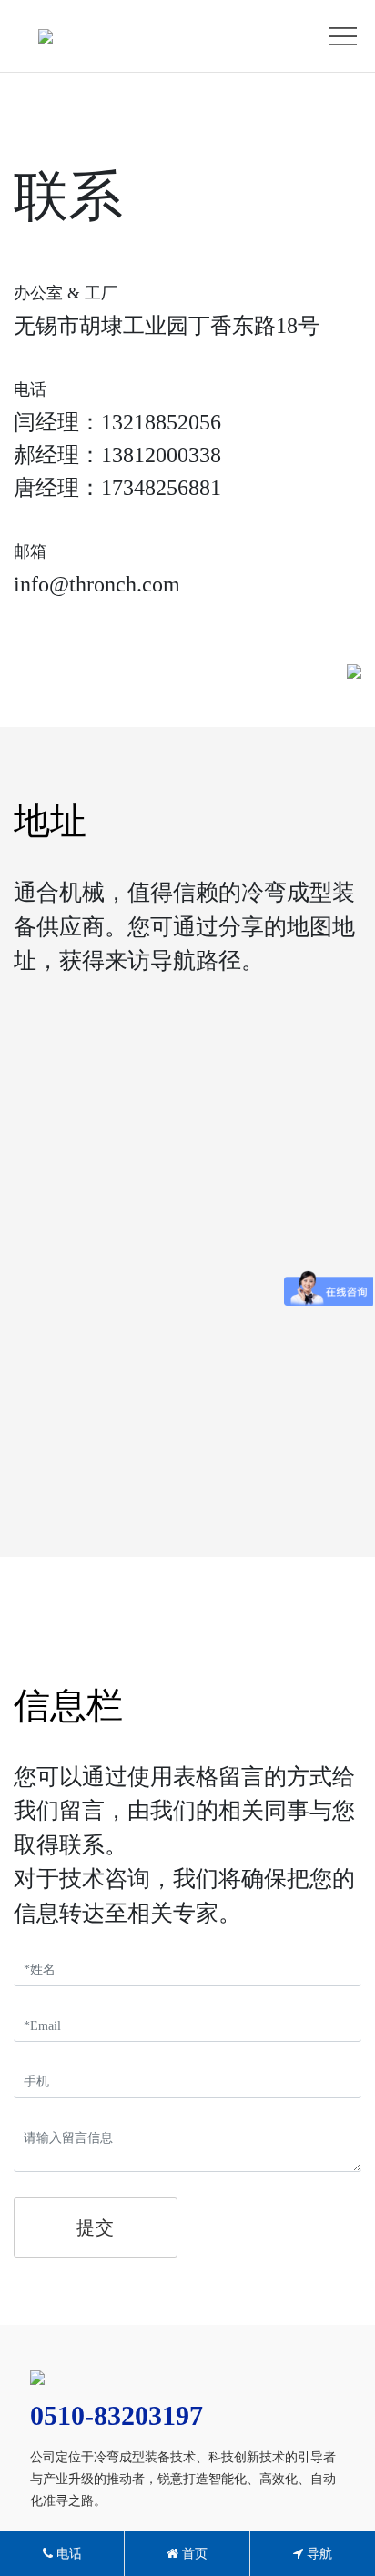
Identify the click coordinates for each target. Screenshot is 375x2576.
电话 (67, 2554)
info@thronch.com (97, 584)
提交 (96, 2227)
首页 (193, 2554)
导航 (318, 2554)
